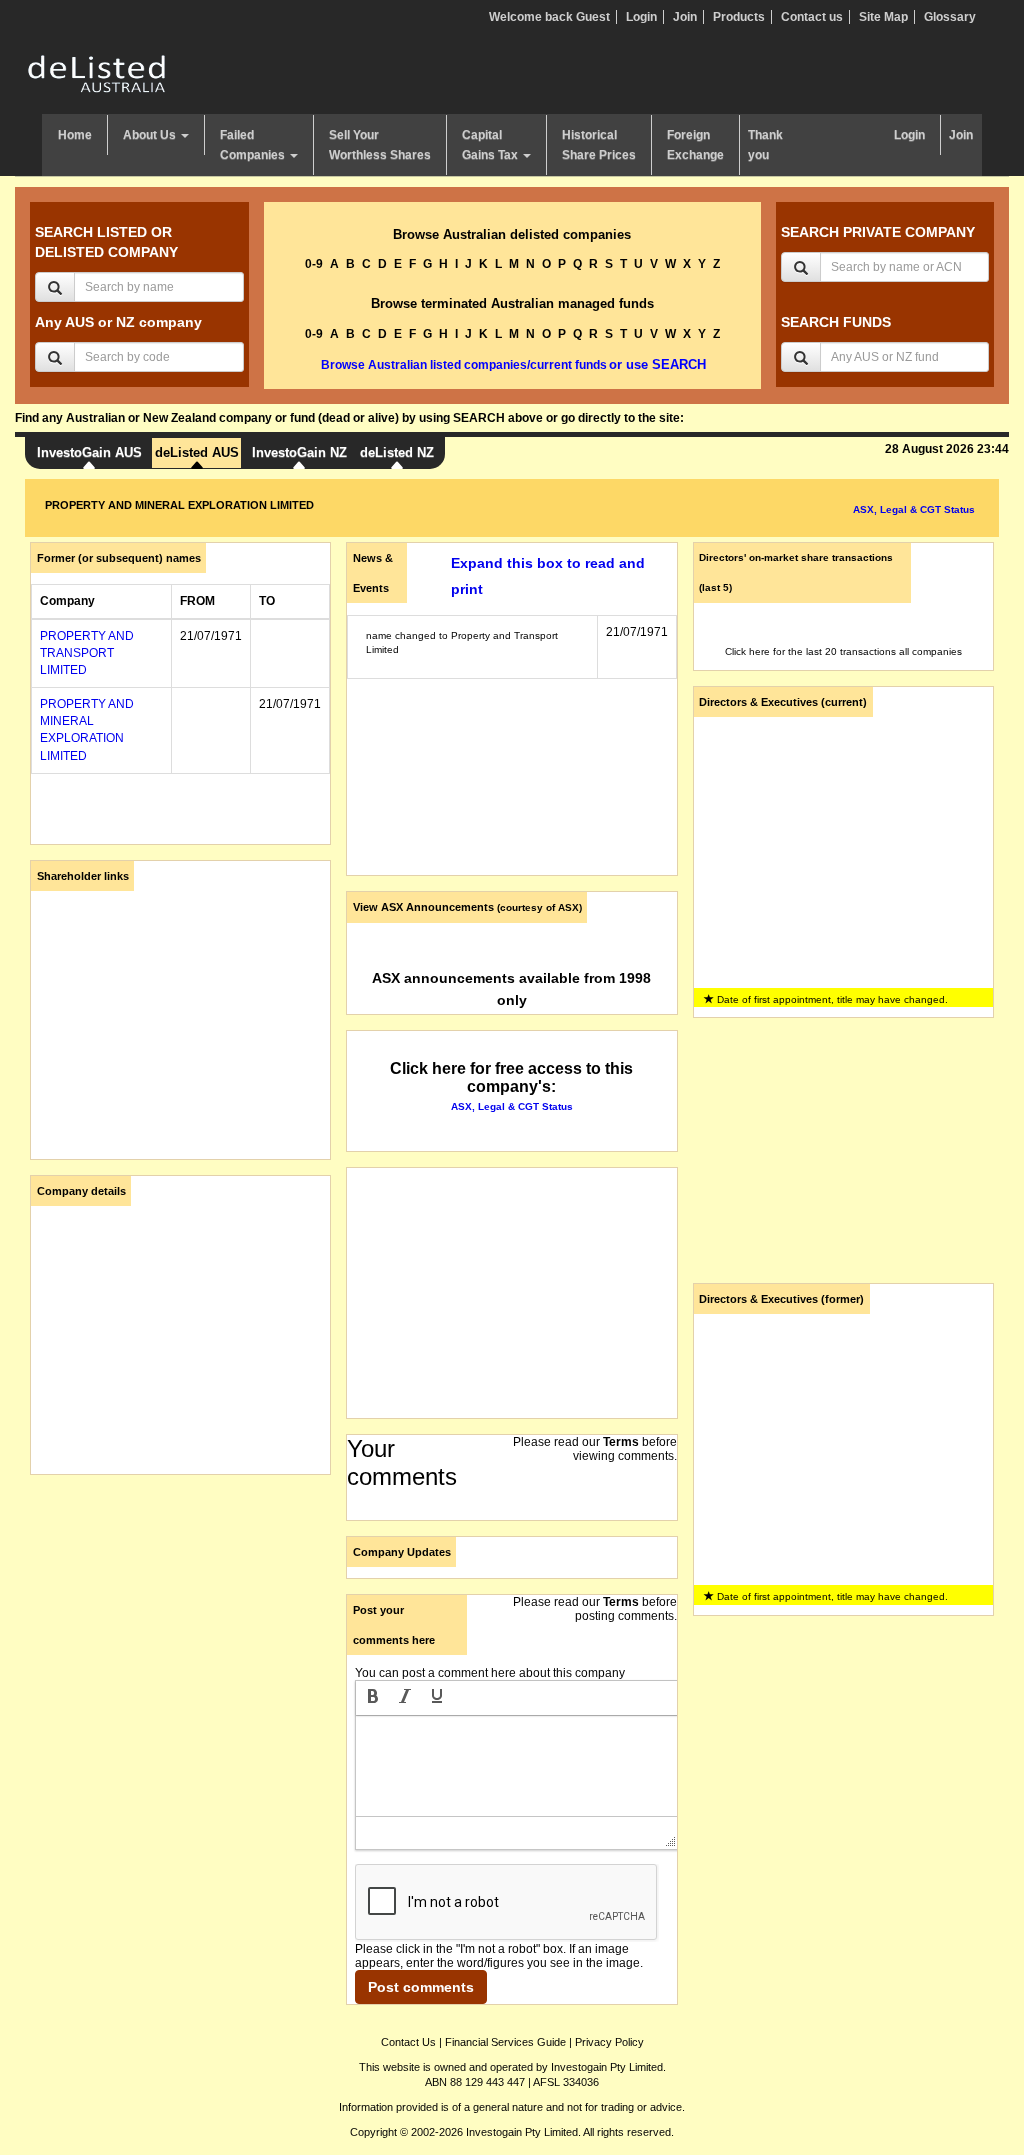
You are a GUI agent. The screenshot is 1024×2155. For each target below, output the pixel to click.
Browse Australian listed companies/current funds (464, 365)
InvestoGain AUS (89, 452)
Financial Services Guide (505, 2042)
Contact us (812, 17)
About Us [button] (151, 135)
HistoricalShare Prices (599, 145)
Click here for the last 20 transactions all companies (843, 651)
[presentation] (373, 1698)
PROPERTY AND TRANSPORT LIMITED (87, 653)
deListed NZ (397, 452)
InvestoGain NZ (299, 452)
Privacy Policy (609, 2042)
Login (641, 17)
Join (685, 17)
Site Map (883, 17)
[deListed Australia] (97, 73)
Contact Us (408, 2042)
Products (739, 17)
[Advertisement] (180, 1615)
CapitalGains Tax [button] (491, 145)
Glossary (950, 17)
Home (75, 135)
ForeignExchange (695, 145)
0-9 (314, 264)
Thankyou (765, 145)
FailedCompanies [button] (254, 145)
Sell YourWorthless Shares (380, 145)
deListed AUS (197, 452)
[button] (373, 1698)
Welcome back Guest (549, 17)
